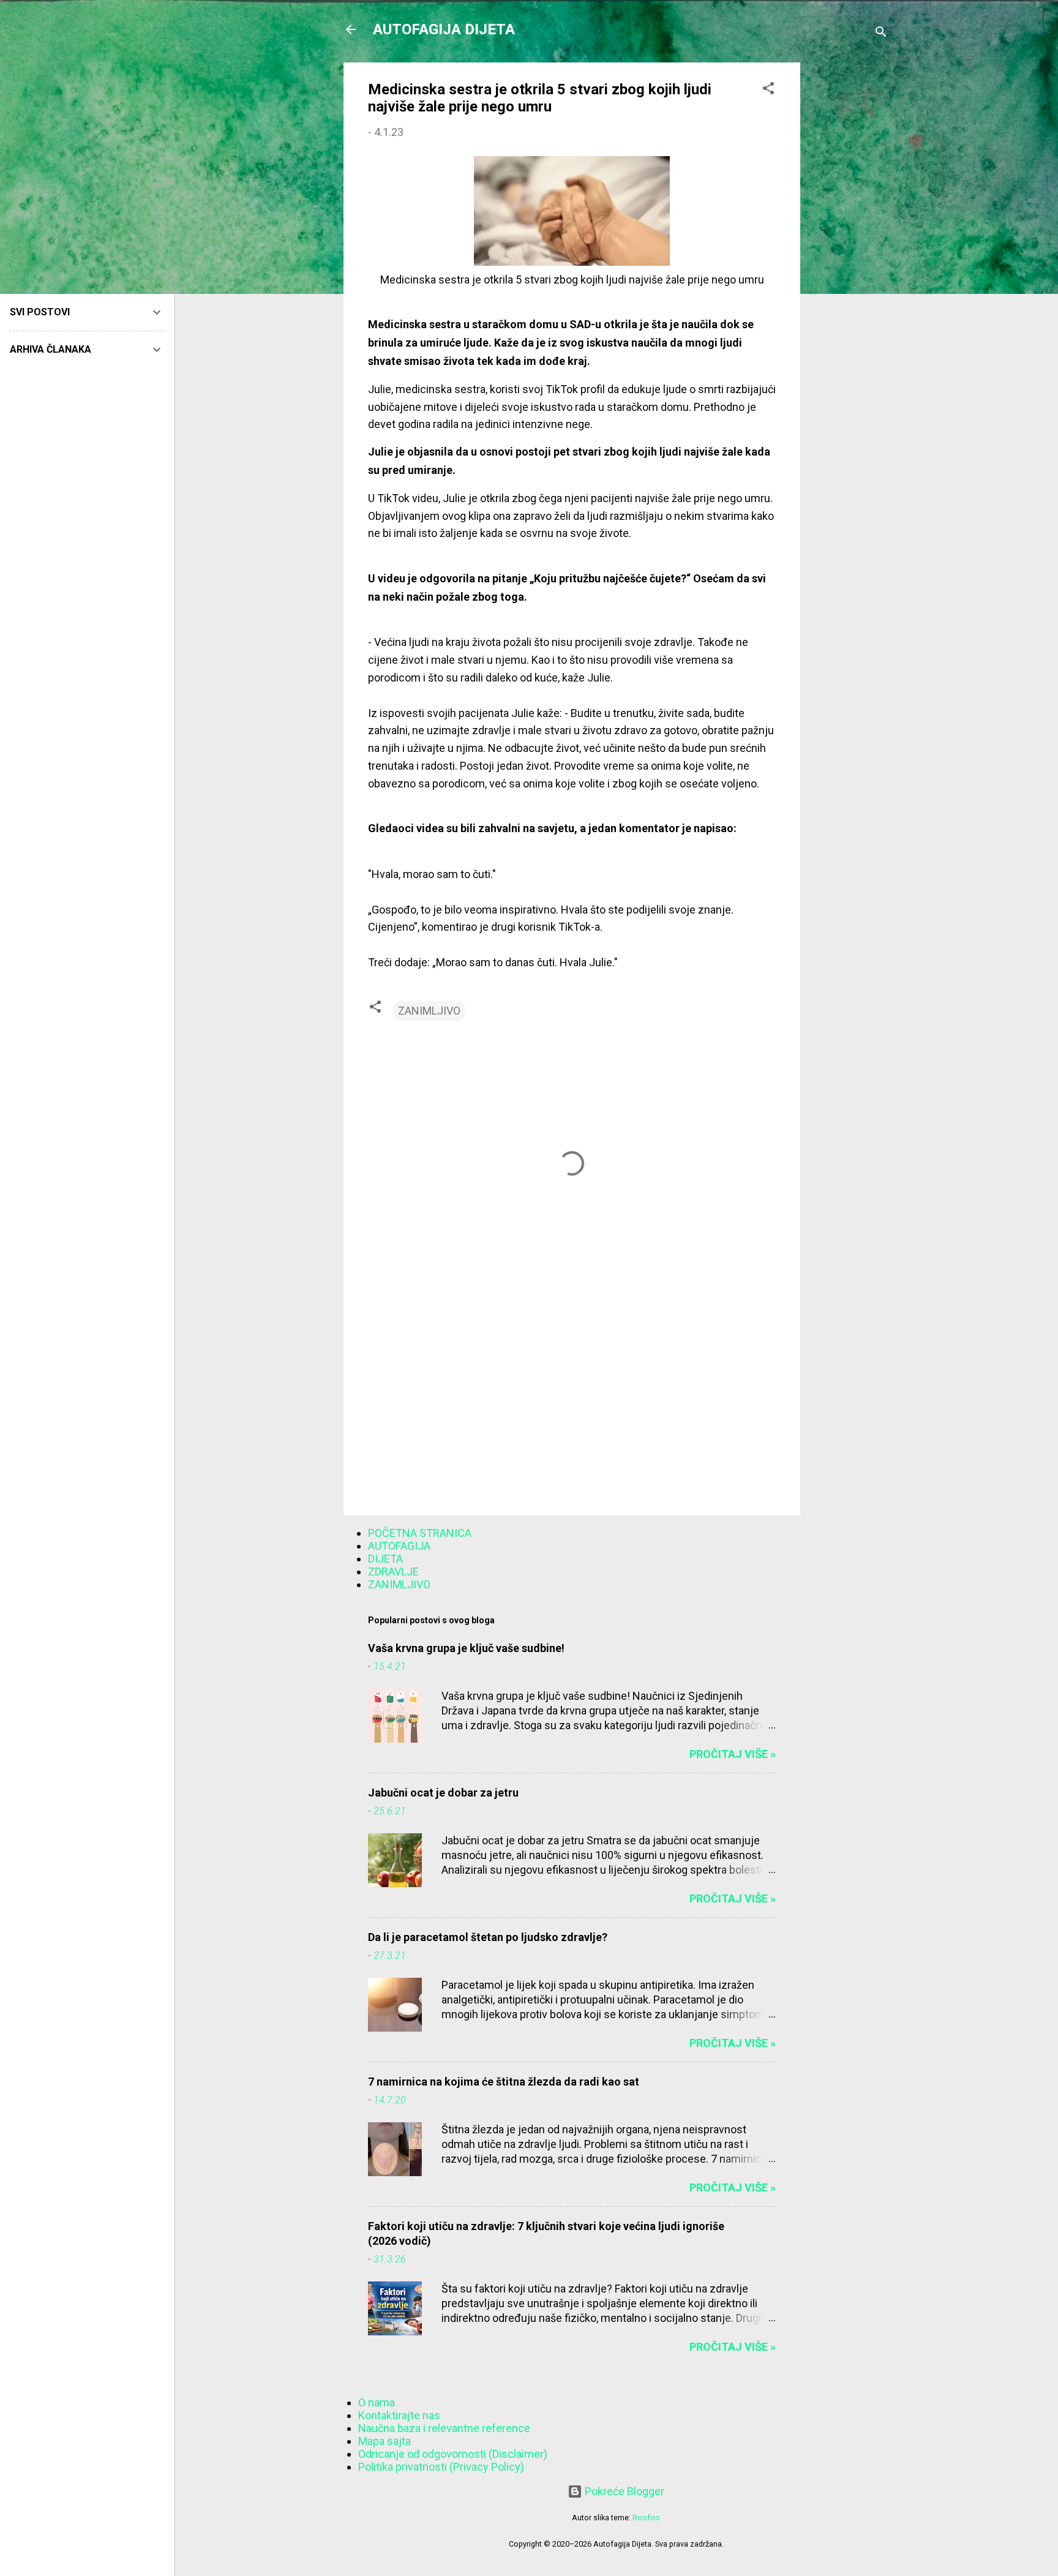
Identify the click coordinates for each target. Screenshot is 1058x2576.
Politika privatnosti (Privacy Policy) (441, 2467)
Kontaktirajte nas (399, 2415)
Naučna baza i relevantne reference (444, 2428)
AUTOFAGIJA (399, 1546)
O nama (377, 2402)
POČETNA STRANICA (420, 1533)
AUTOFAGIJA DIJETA (444, 29)
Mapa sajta (385, 2441)
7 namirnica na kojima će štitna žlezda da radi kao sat (504, 2082)
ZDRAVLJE (393, 1572)
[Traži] (881, 33)
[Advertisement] (849, 246)
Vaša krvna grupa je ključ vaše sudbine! (466, 1648)
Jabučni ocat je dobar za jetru (443, 1793)
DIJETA (385, 1559)
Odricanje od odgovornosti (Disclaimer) (453, 2454)
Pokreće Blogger (623, 2491)
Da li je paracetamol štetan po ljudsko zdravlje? (488, 1937)
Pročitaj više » (733, 1754)
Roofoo (646, 2518)
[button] (768, 90)
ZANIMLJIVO (429, 1011)
